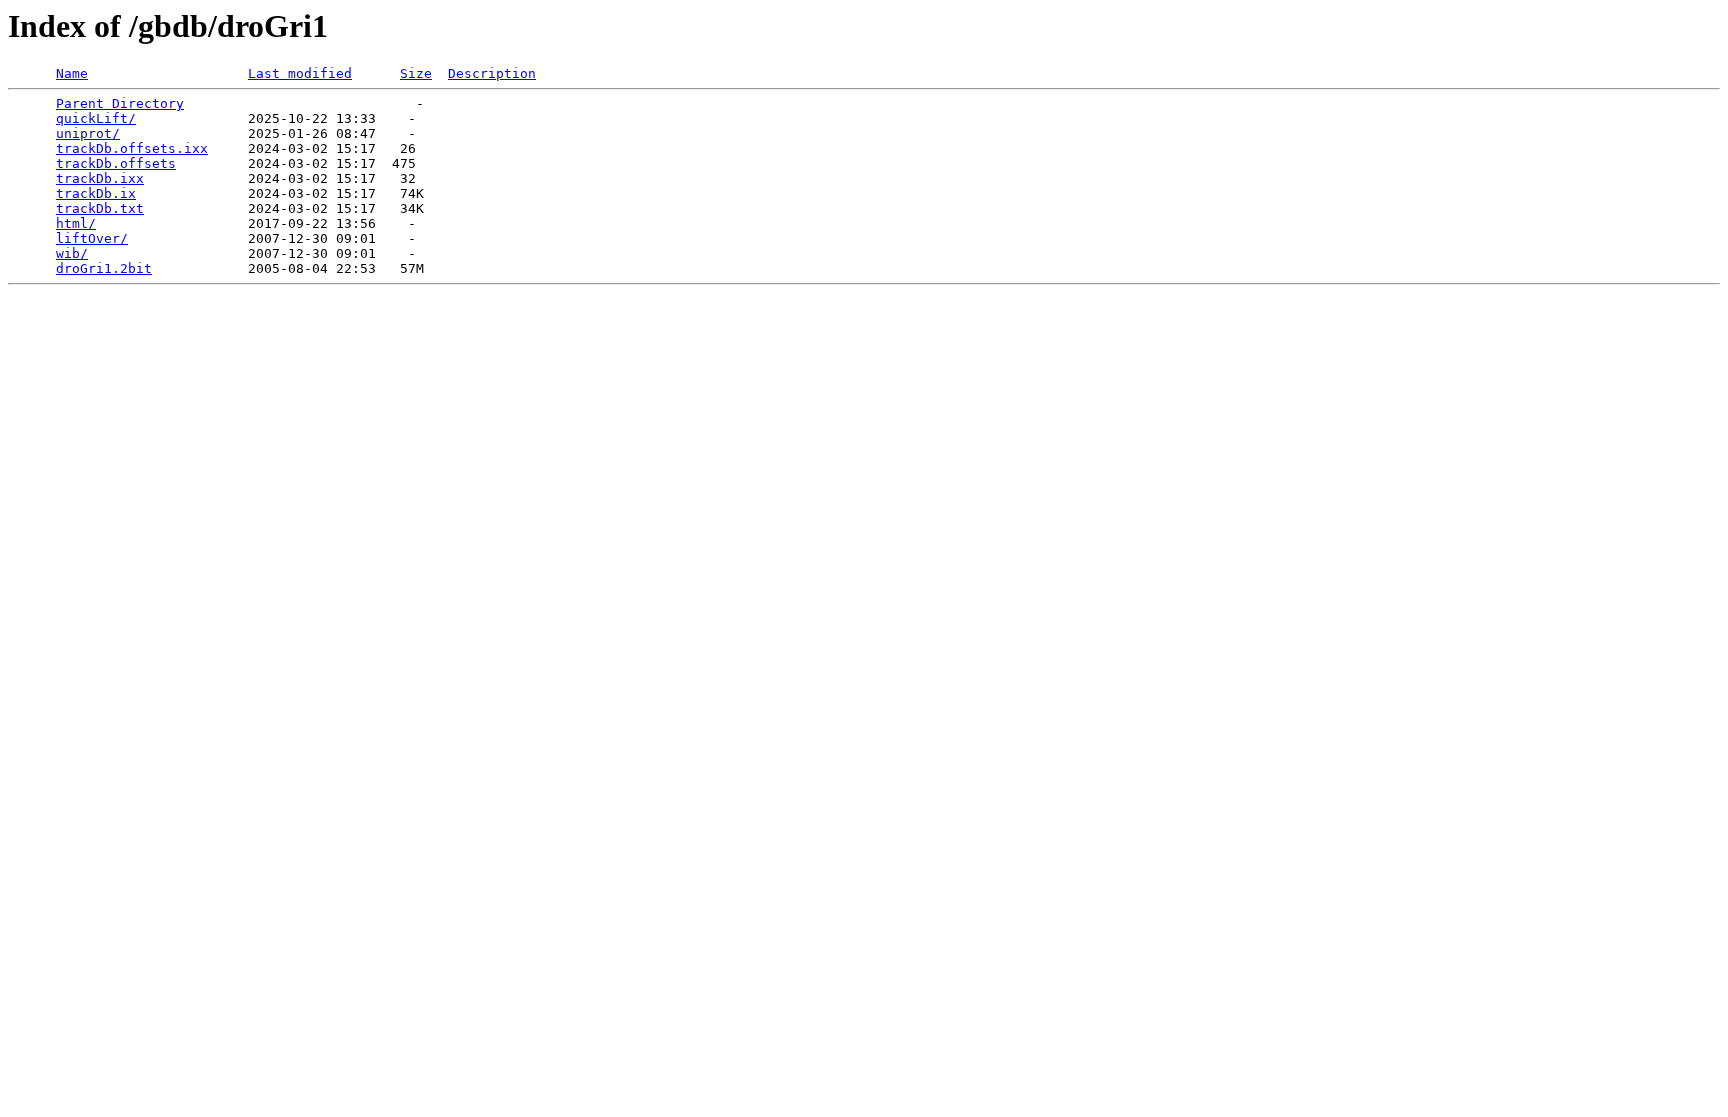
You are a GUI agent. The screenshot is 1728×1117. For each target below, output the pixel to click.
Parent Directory (120, 103)
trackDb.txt (100, 208)
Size (416, 73)
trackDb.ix (96, 193)
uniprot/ (88, 133)
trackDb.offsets (116, 163)
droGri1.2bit (104, 268)
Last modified (300, 73)
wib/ (72, 253)
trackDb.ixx (100, 178)
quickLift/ (96, 118)
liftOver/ (92, 238)
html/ (76, 223)
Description (492, 73)
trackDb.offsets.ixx (132, 148)
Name (72, 73)
